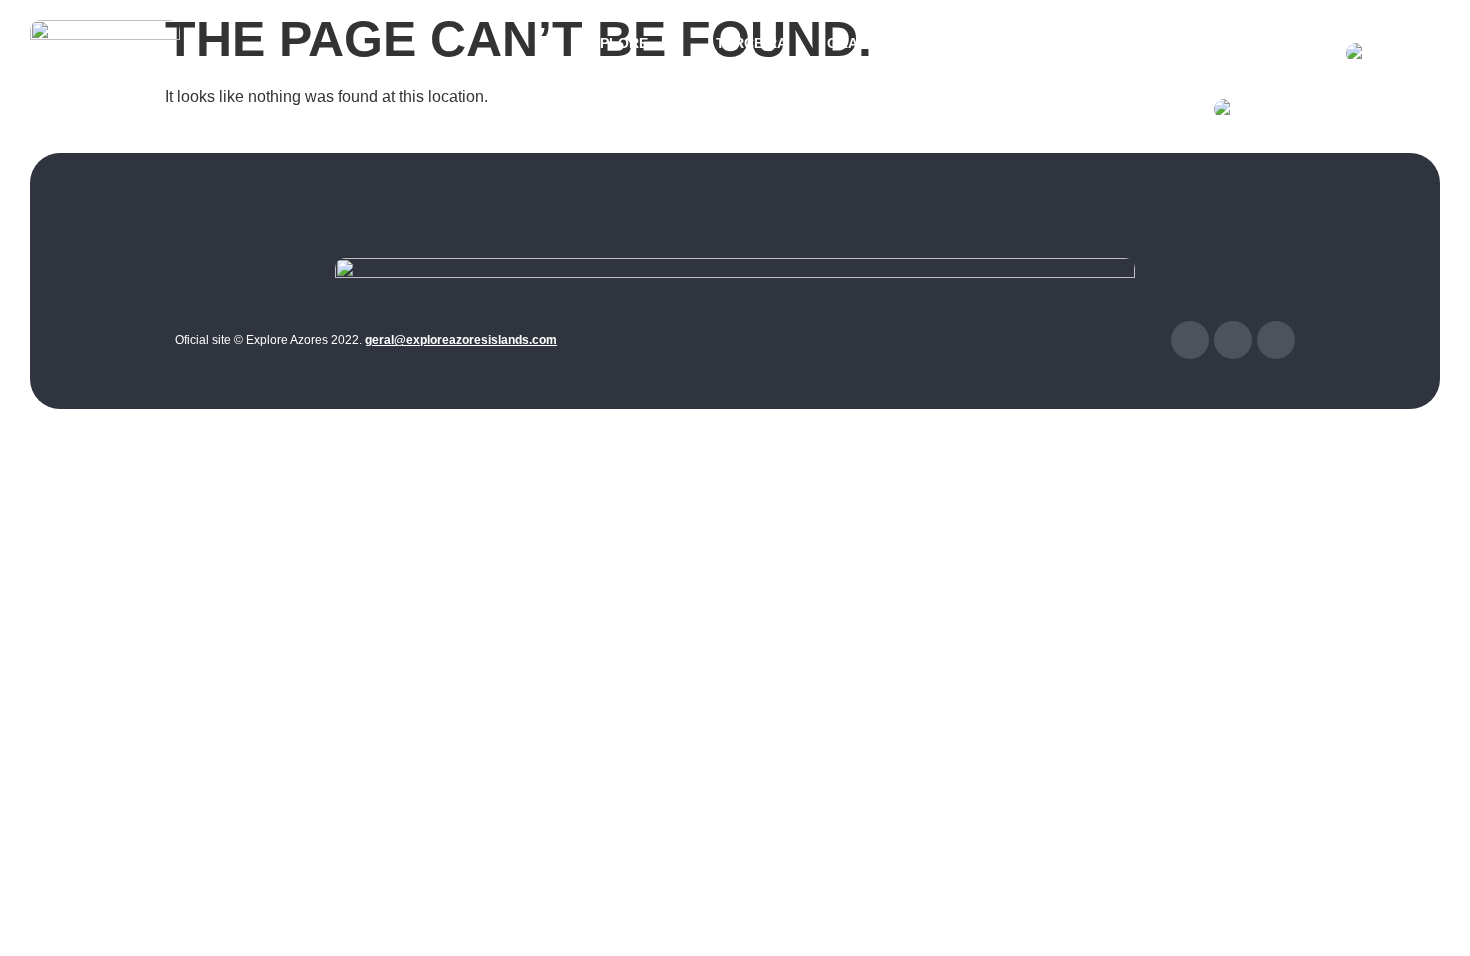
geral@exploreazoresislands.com (461, 340)
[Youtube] (1276, 340)
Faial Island (1183, 53)
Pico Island (1091, 53)
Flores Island (1277, 53)
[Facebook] (1190, 340)
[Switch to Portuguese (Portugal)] (1317, 109)
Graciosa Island (864, 53)
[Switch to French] (1383, 53)
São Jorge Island (983, 53)
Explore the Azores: (629, 53)
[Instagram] (1233, 340)
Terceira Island (751, 53)
